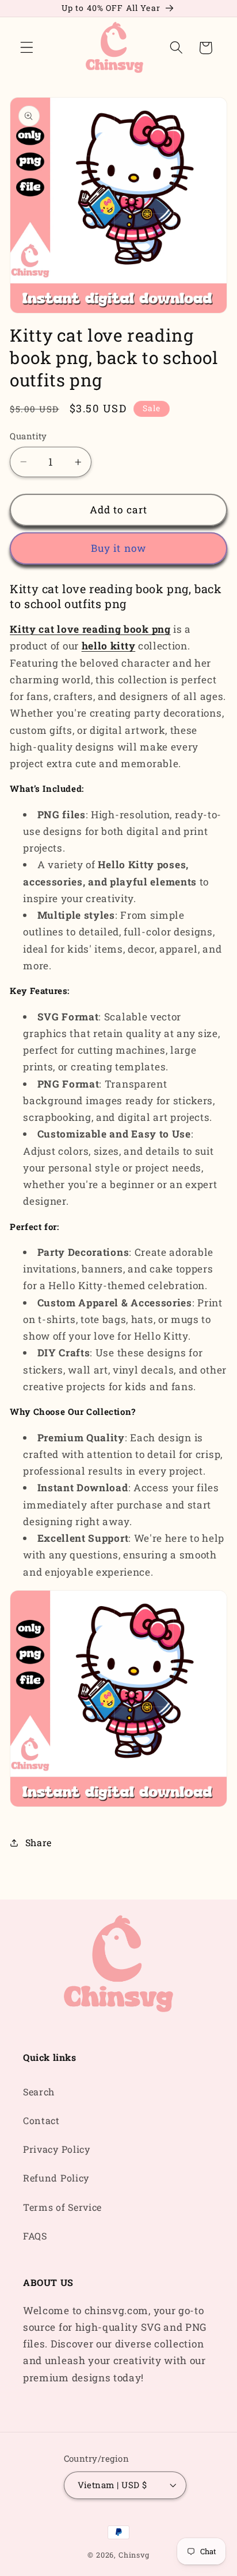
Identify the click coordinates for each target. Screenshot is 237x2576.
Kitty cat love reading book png (90, 629)
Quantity (28, 436)
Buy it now (119, 548)
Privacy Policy (57, 2149)
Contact (41, 2120)
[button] (27, 48)
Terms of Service (62, 2207)
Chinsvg (134, 2555)
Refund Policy (56, 2178)
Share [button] (39, 1842)
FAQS (35, 2236)
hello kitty (109, 646)
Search (39, 2092)
